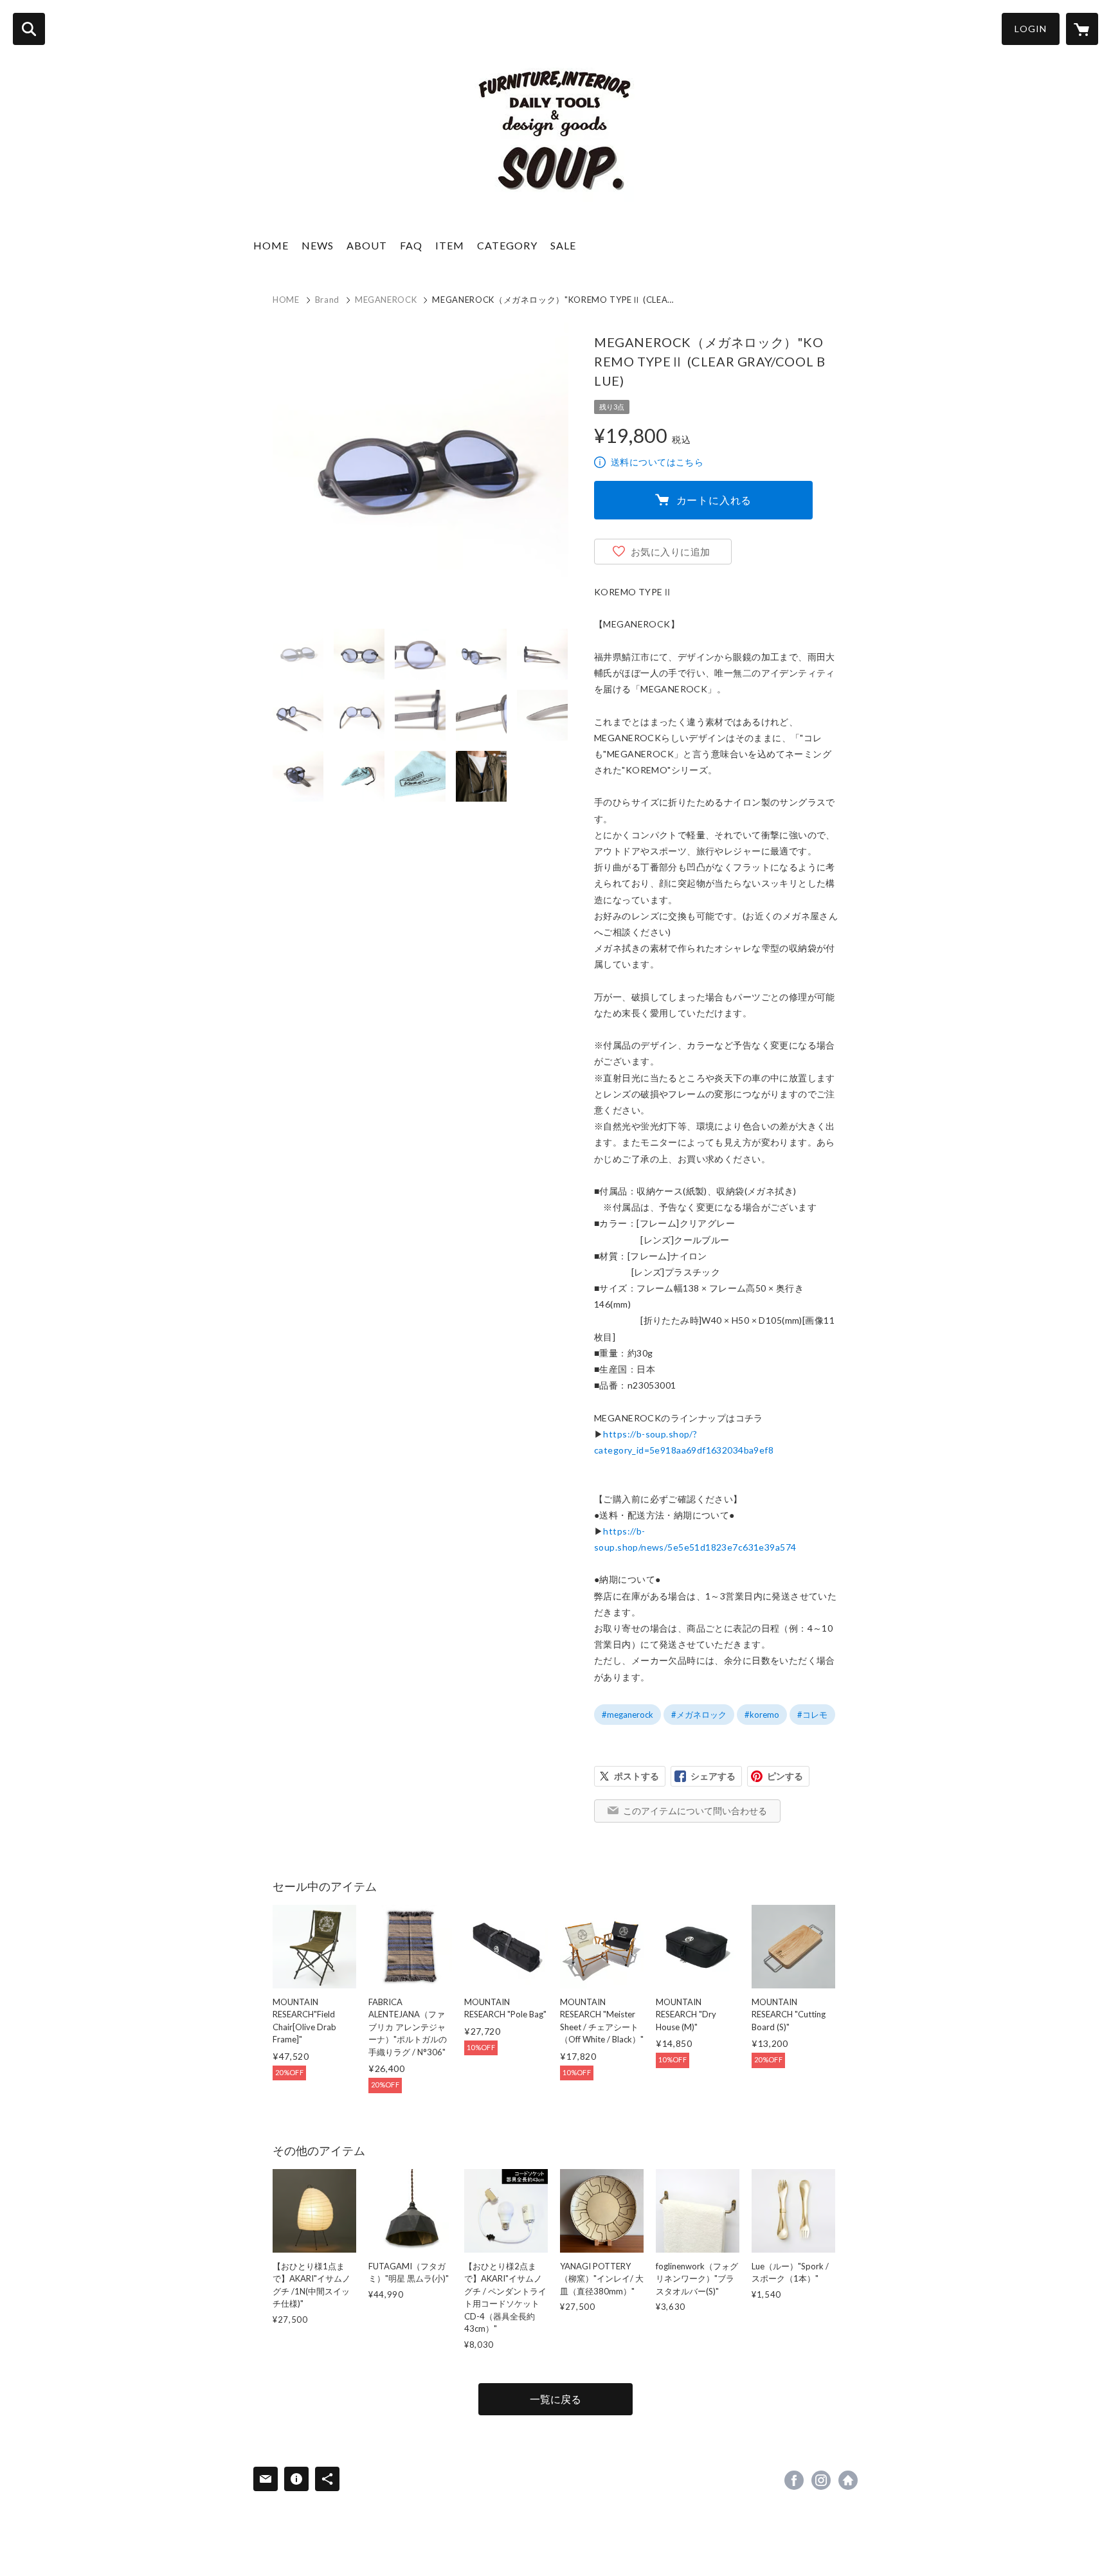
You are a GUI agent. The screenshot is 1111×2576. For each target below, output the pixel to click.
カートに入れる (714, 500)
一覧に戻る (555, 2399)
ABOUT (367, 245)
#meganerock (628, 1715)
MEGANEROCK (386, 300)
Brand (327, 300)
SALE (563, 245)
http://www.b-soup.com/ (848, 2480)
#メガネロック (699, 1715)
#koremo (762, 1715)
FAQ (411, 245)
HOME (271, 245)
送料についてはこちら (657, 462)
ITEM (450, 245)
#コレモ (812, 1715)
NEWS (318, 245)
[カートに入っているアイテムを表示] (1082, 29)
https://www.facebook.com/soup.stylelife (794, 2480)
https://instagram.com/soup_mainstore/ (821, 2480)
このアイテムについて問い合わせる (695, 1811)
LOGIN (1031, 29)
